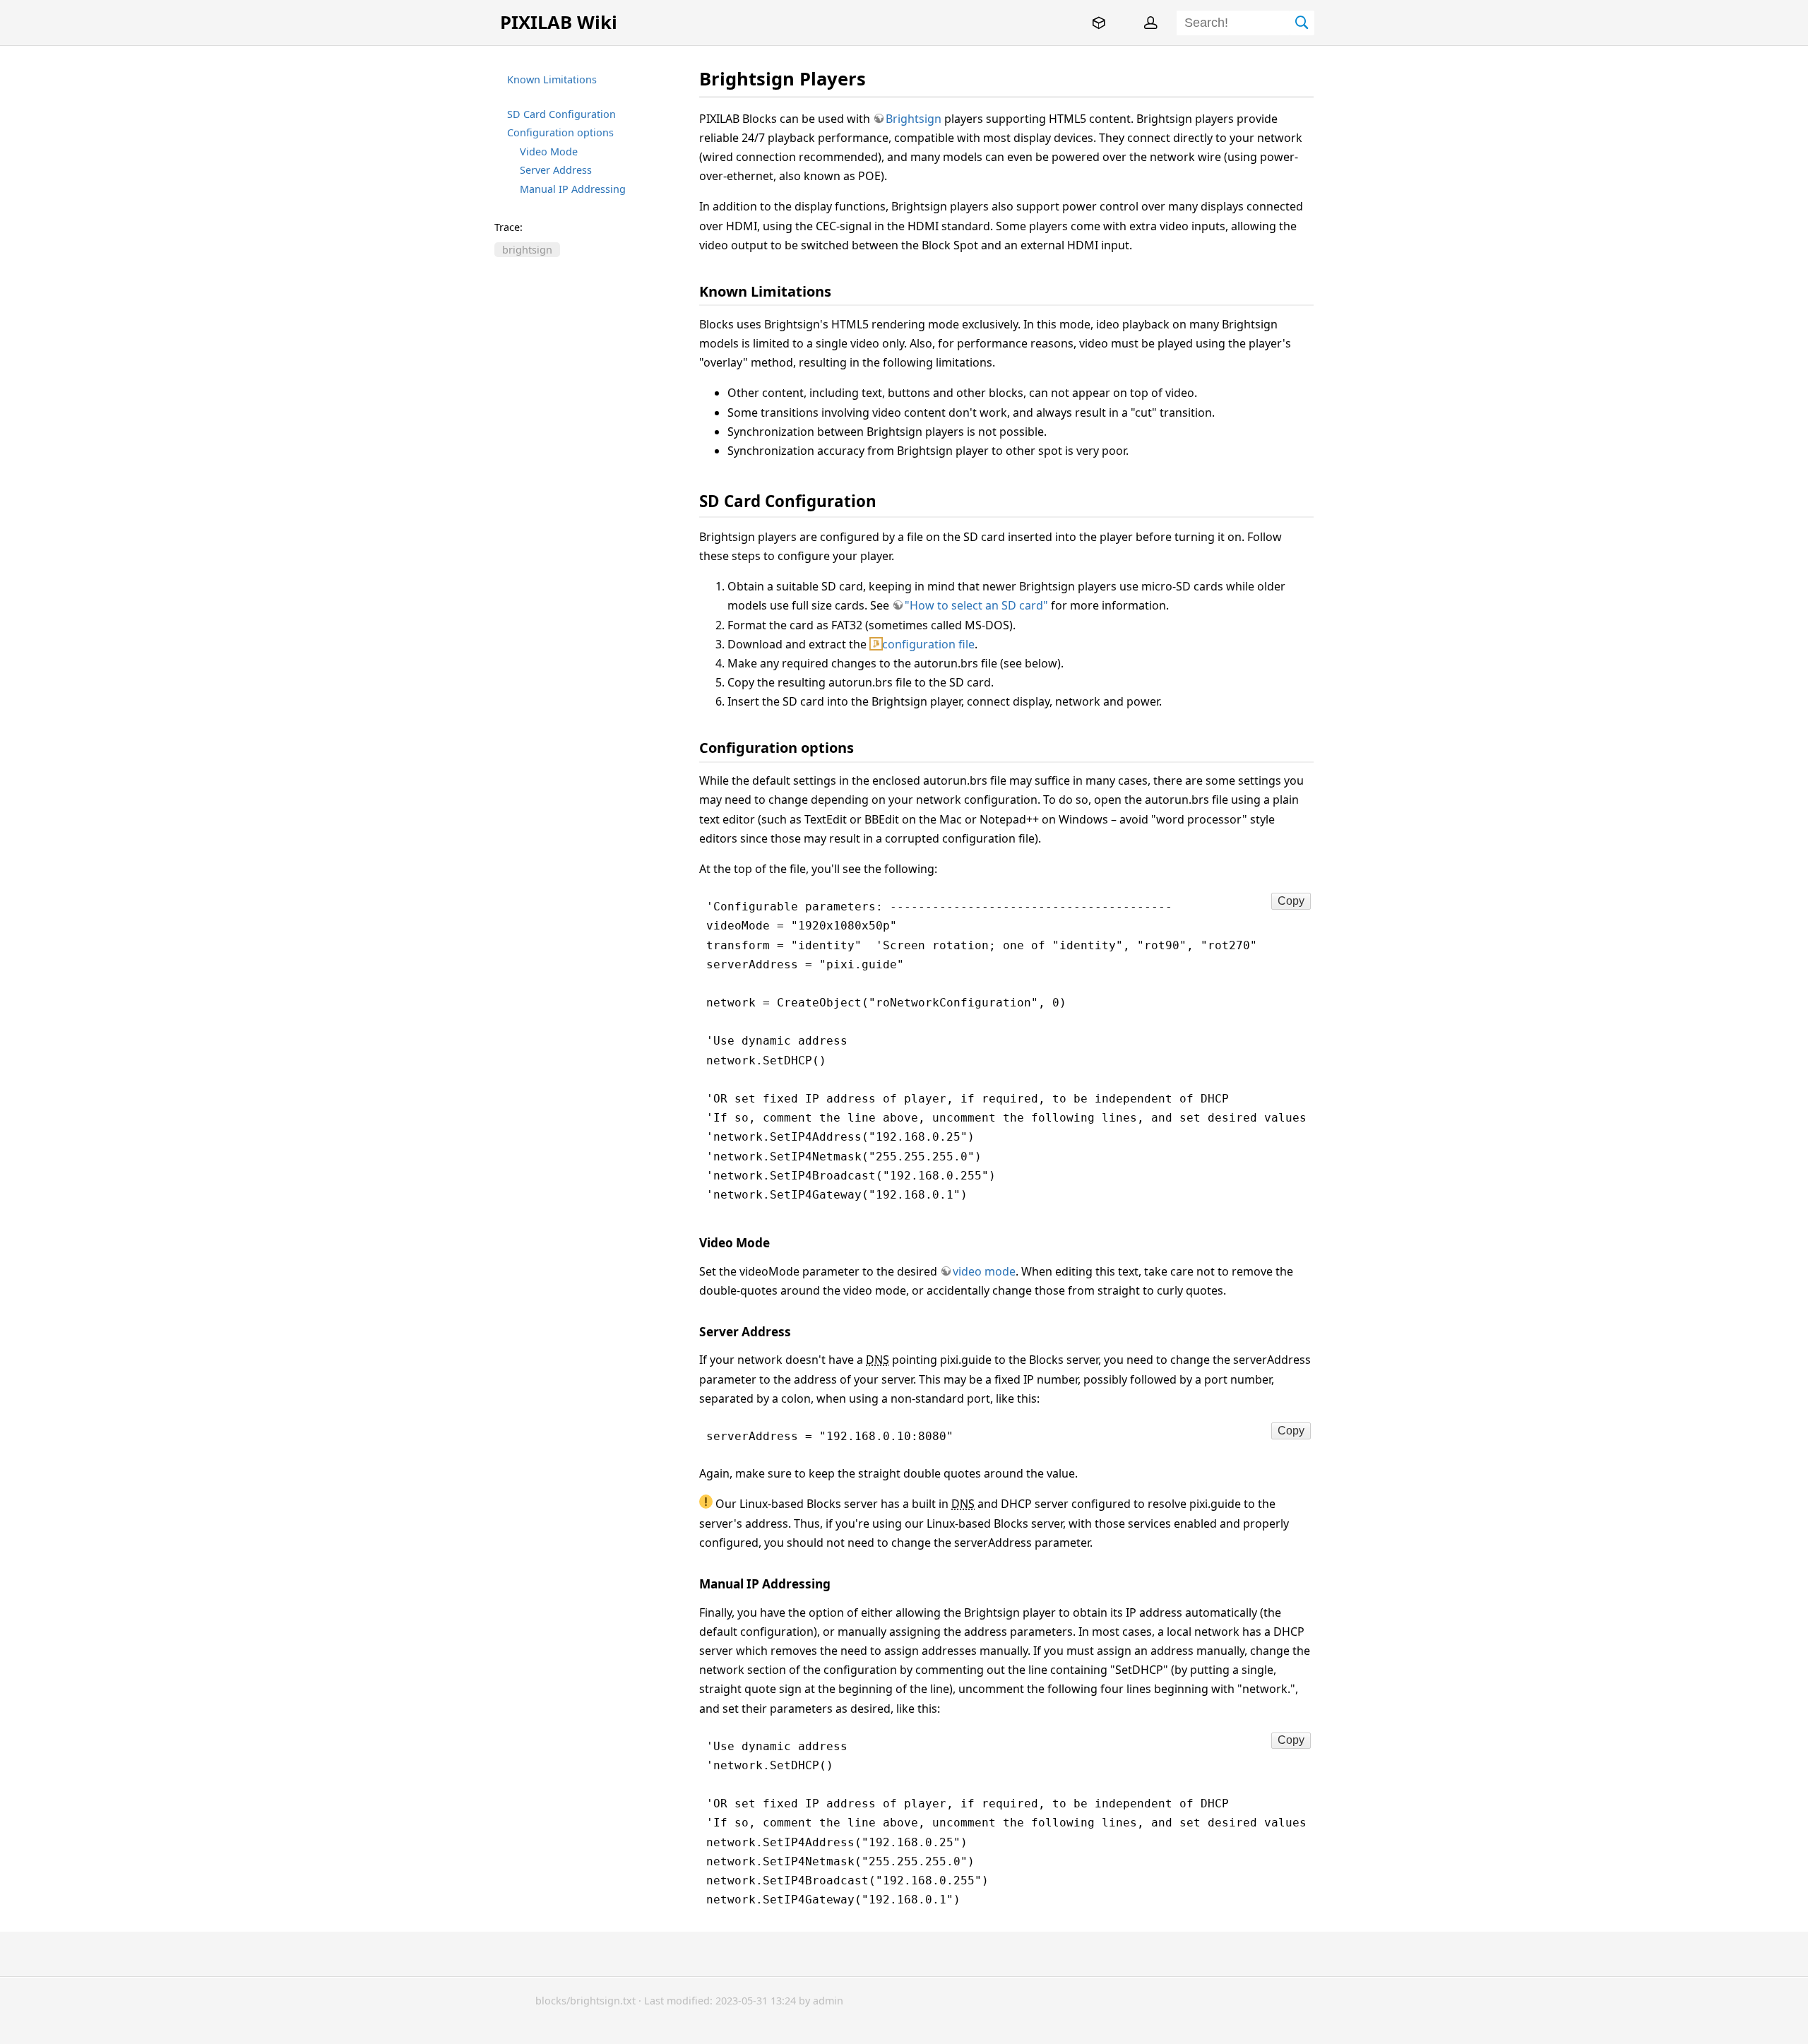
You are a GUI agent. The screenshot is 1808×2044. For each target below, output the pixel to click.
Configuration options (560, 132)
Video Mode (549, 151)
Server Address (556, 170)
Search (1302, 23)
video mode (984, 1271)
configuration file (928, 644)
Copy (1291, 901)
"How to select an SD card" (976, 605)
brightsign (527, 250)
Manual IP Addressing (573, 189)
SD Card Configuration (561, 114)
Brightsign (914, 119)
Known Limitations (552, 79)
